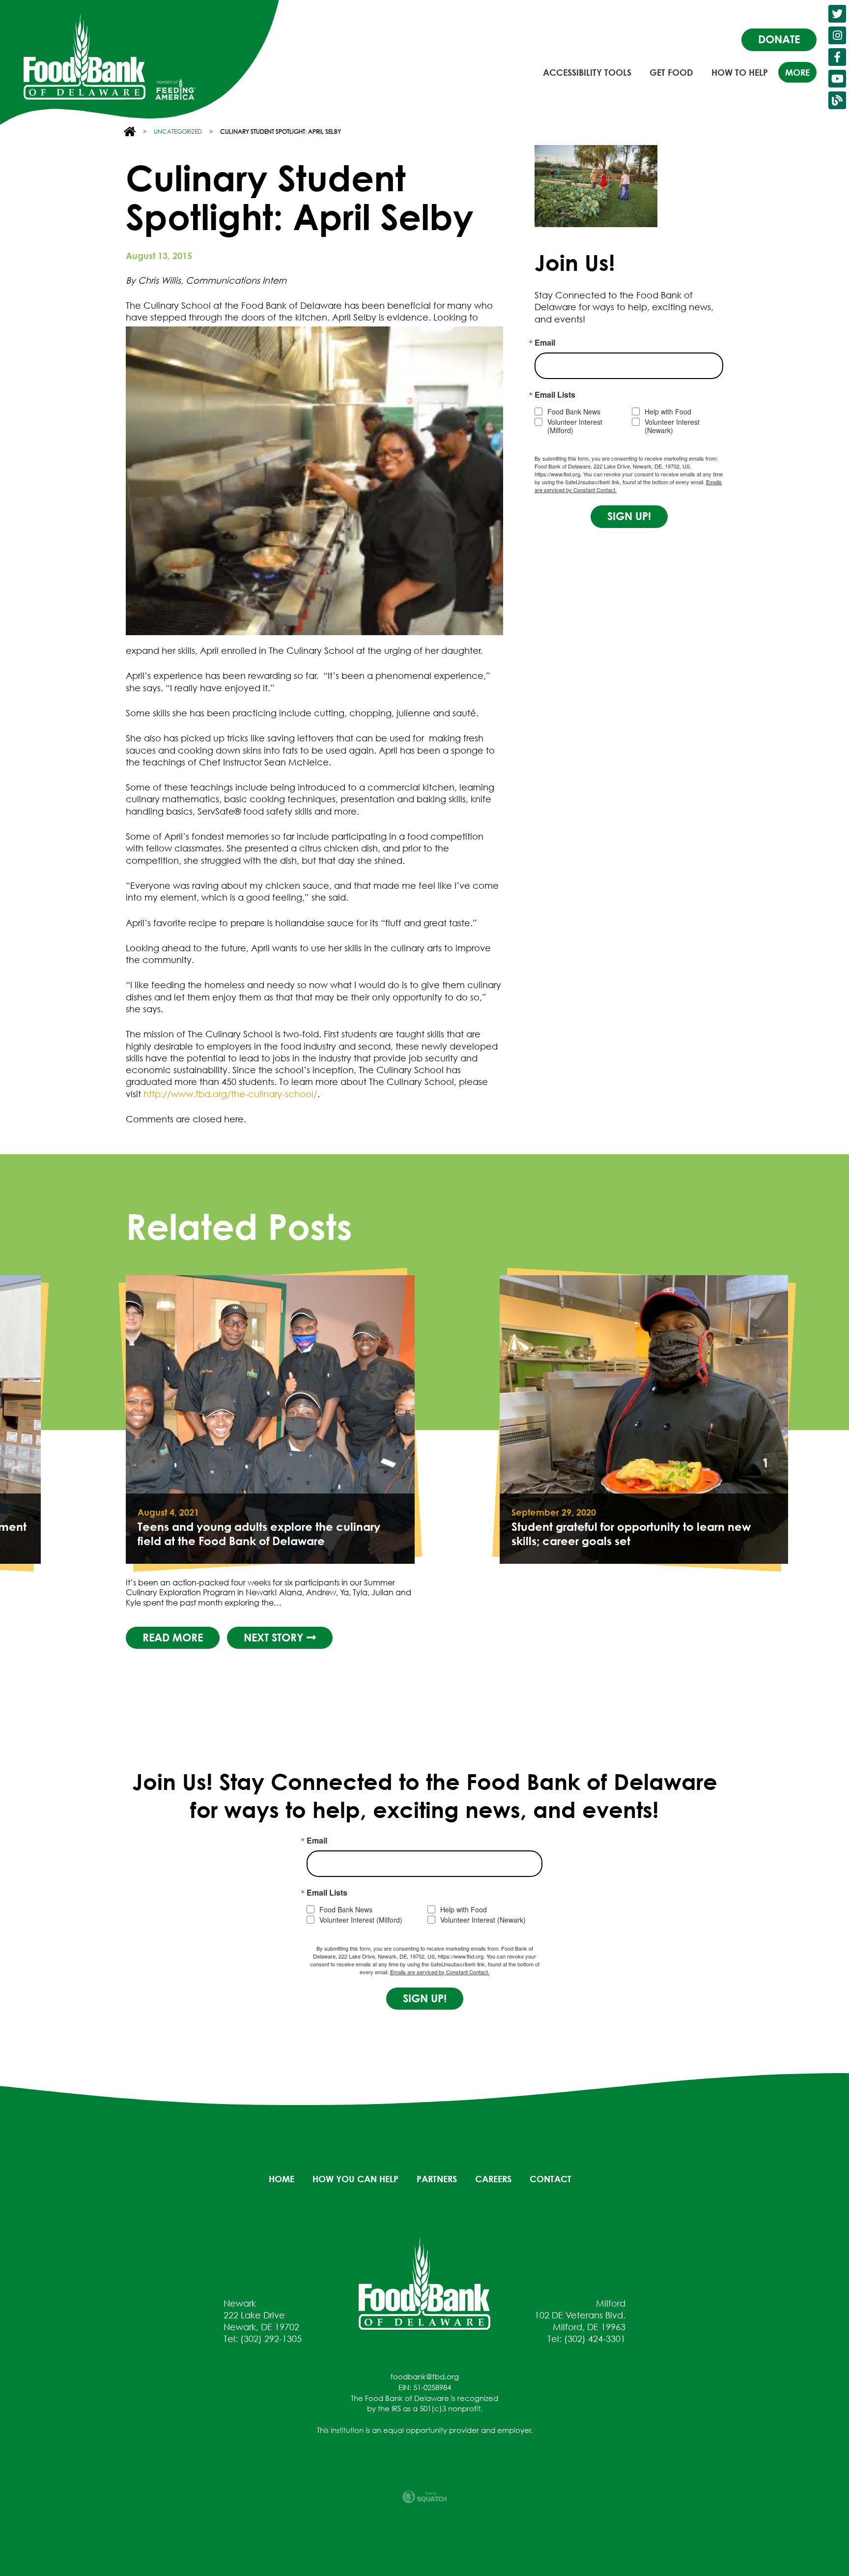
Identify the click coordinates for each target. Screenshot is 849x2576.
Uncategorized (178, 132)
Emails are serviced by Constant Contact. (440, 1972)
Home (282, 2179)
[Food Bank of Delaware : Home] (85, 57)
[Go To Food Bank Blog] (837, 100)
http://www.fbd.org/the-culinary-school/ (230, 1094)
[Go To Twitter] (837, 14)
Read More (173, 1638)
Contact (551, 2179)
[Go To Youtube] (837, 79)
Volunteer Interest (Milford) (575, 426)
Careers (493, 2179)
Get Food (671, 72)
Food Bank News (574, 412)
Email (545, 343)
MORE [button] (797, 72)
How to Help (740, 72)
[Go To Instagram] (837, 35)
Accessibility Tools (587, 72)
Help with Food (668, 412)
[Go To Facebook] (837, 57)
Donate (779, 39)
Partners (437, 2179)
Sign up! (629, 516)
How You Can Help (355, 2179)
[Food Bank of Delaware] (424, 2283)
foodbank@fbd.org (425, 2376)
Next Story (275, 1638)
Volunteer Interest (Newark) (672, 426)
